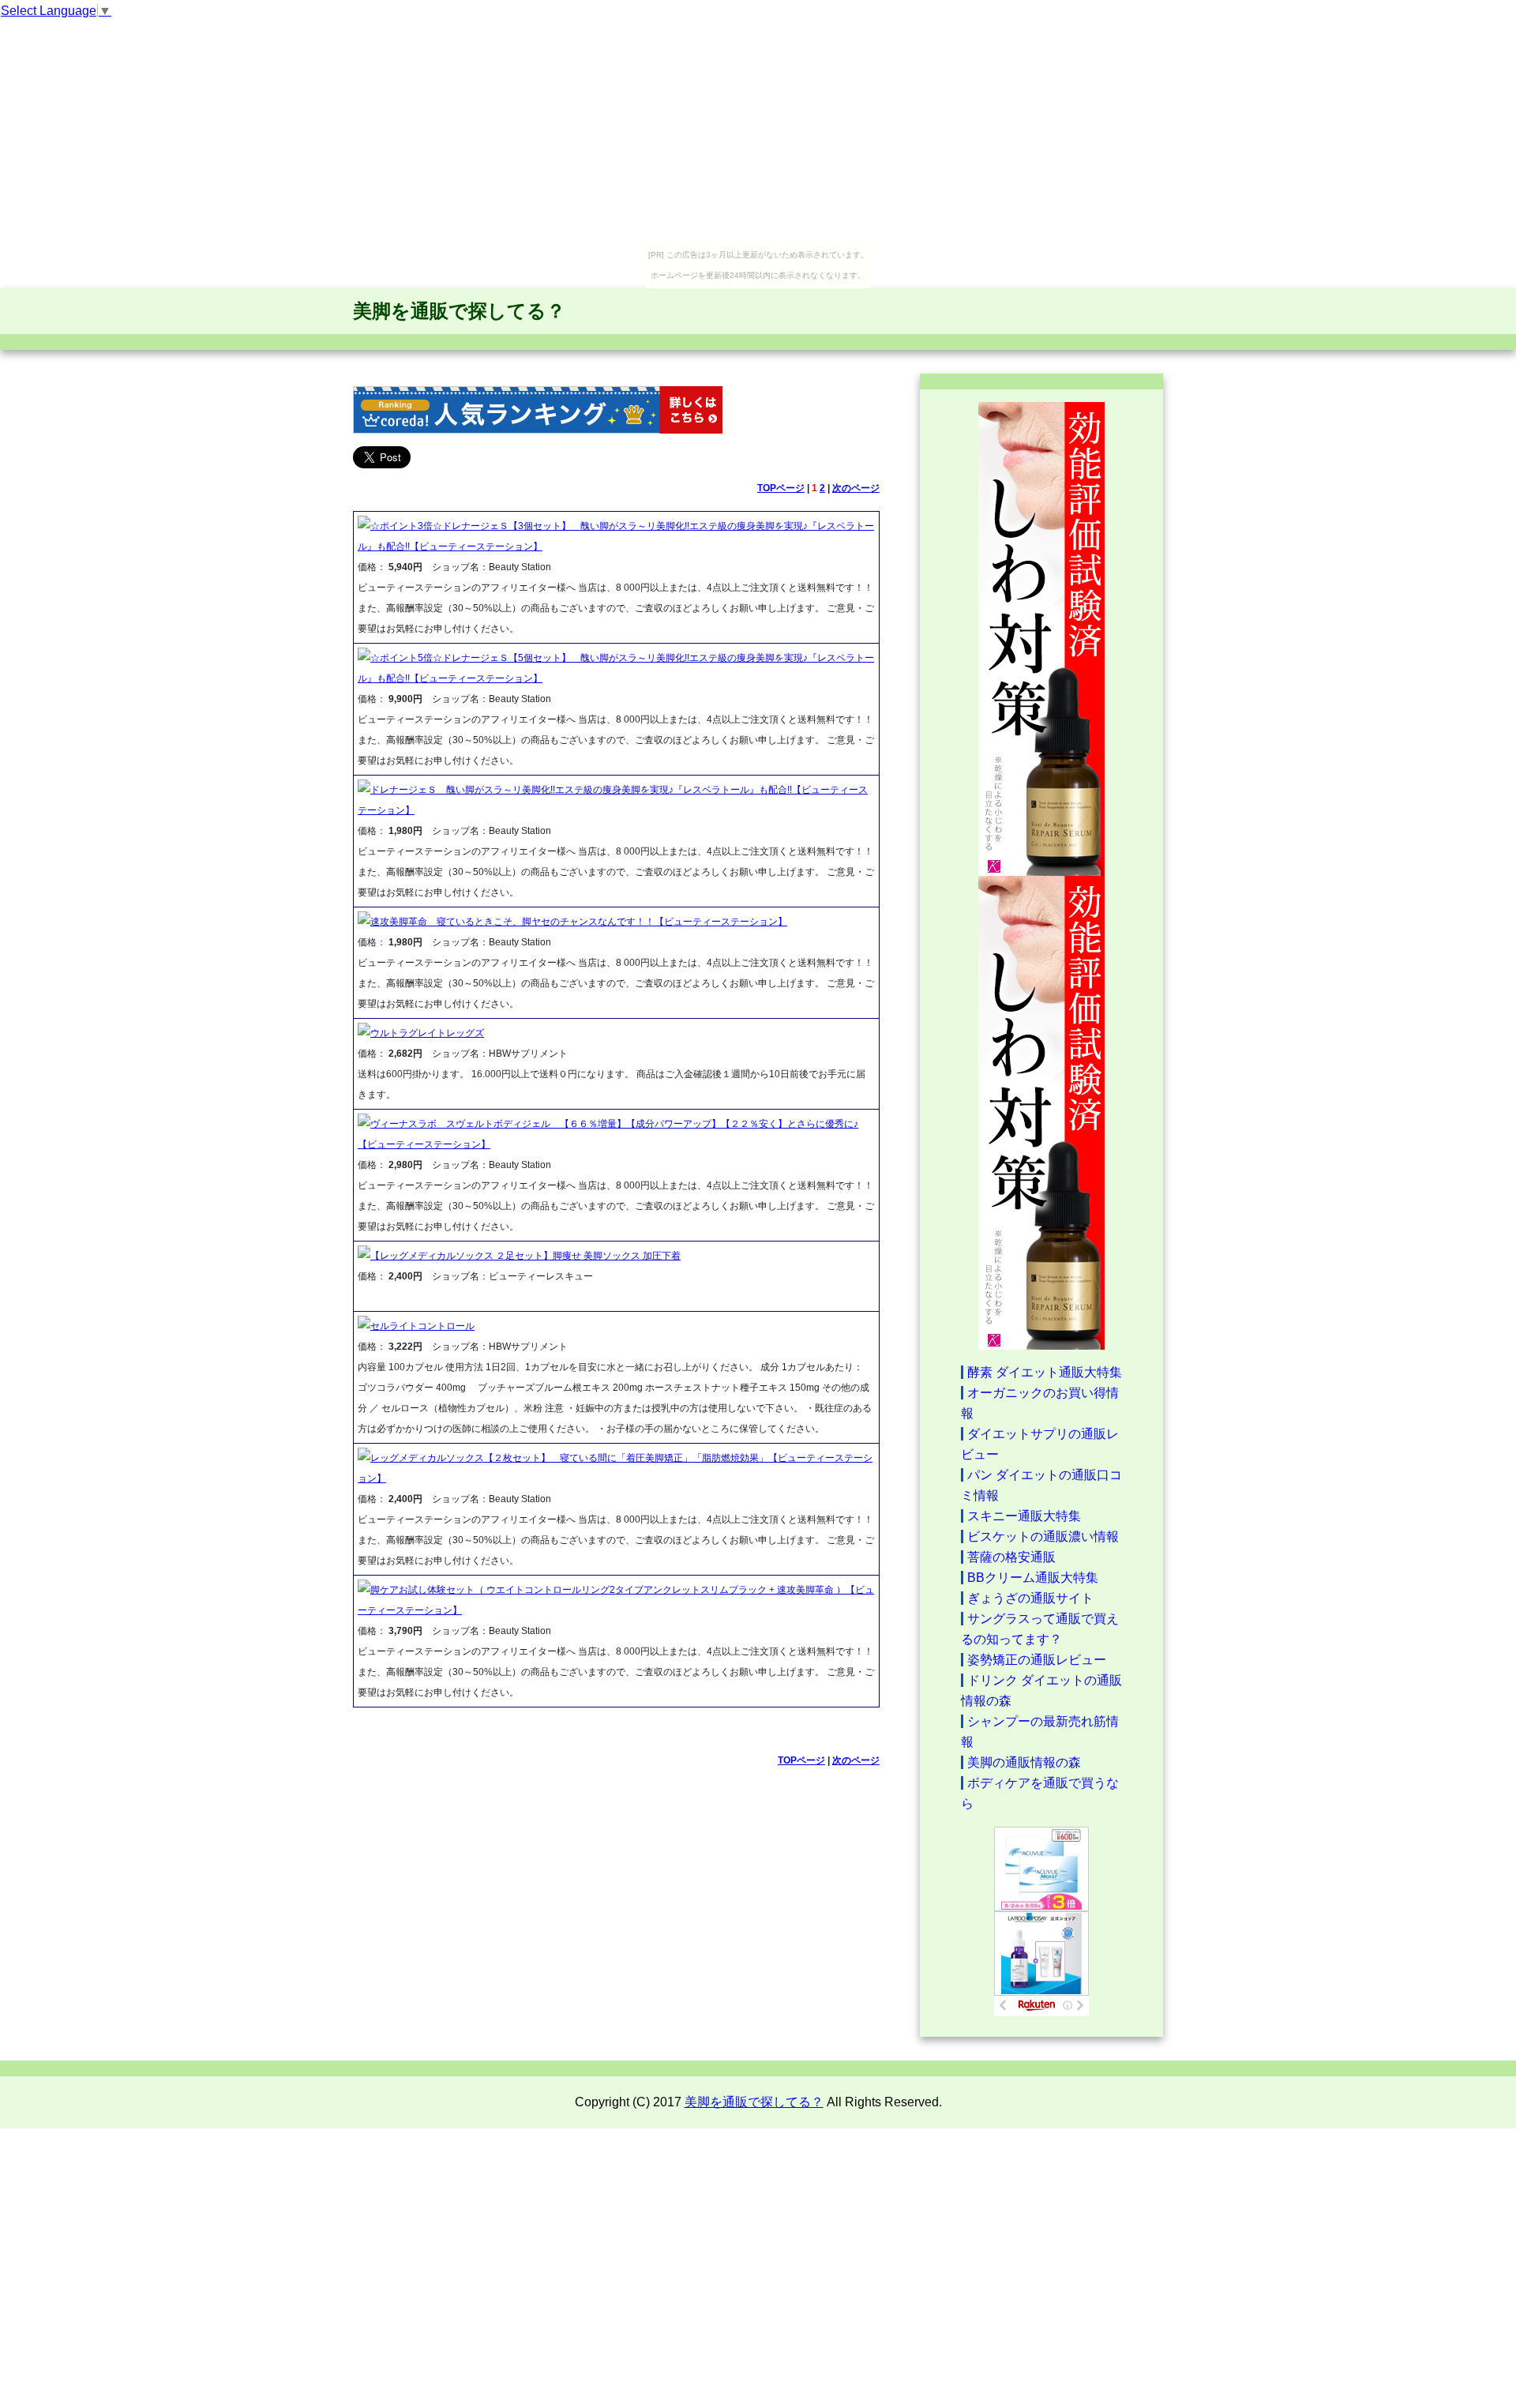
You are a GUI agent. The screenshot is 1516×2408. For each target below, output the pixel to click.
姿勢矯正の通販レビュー (1037, 1660)
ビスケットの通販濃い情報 (1043, 1536)
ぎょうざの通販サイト (1030, 1598)
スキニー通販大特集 (1024, 1516)
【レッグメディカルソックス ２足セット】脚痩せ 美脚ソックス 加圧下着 (525, 1256)
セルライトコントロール (422, 1326)
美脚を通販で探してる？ (459, 311)
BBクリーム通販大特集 (1033, 1578)
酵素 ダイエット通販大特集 (1045, 1372)
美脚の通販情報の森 (1024, 1762)
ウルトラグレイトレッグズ (427, 1033)
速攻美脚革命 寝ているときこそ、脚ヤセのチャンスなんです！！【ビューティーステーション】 (579, 922)
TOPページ (781, 488)
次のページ (856, 488)
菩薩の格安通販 (1011, 1557)
